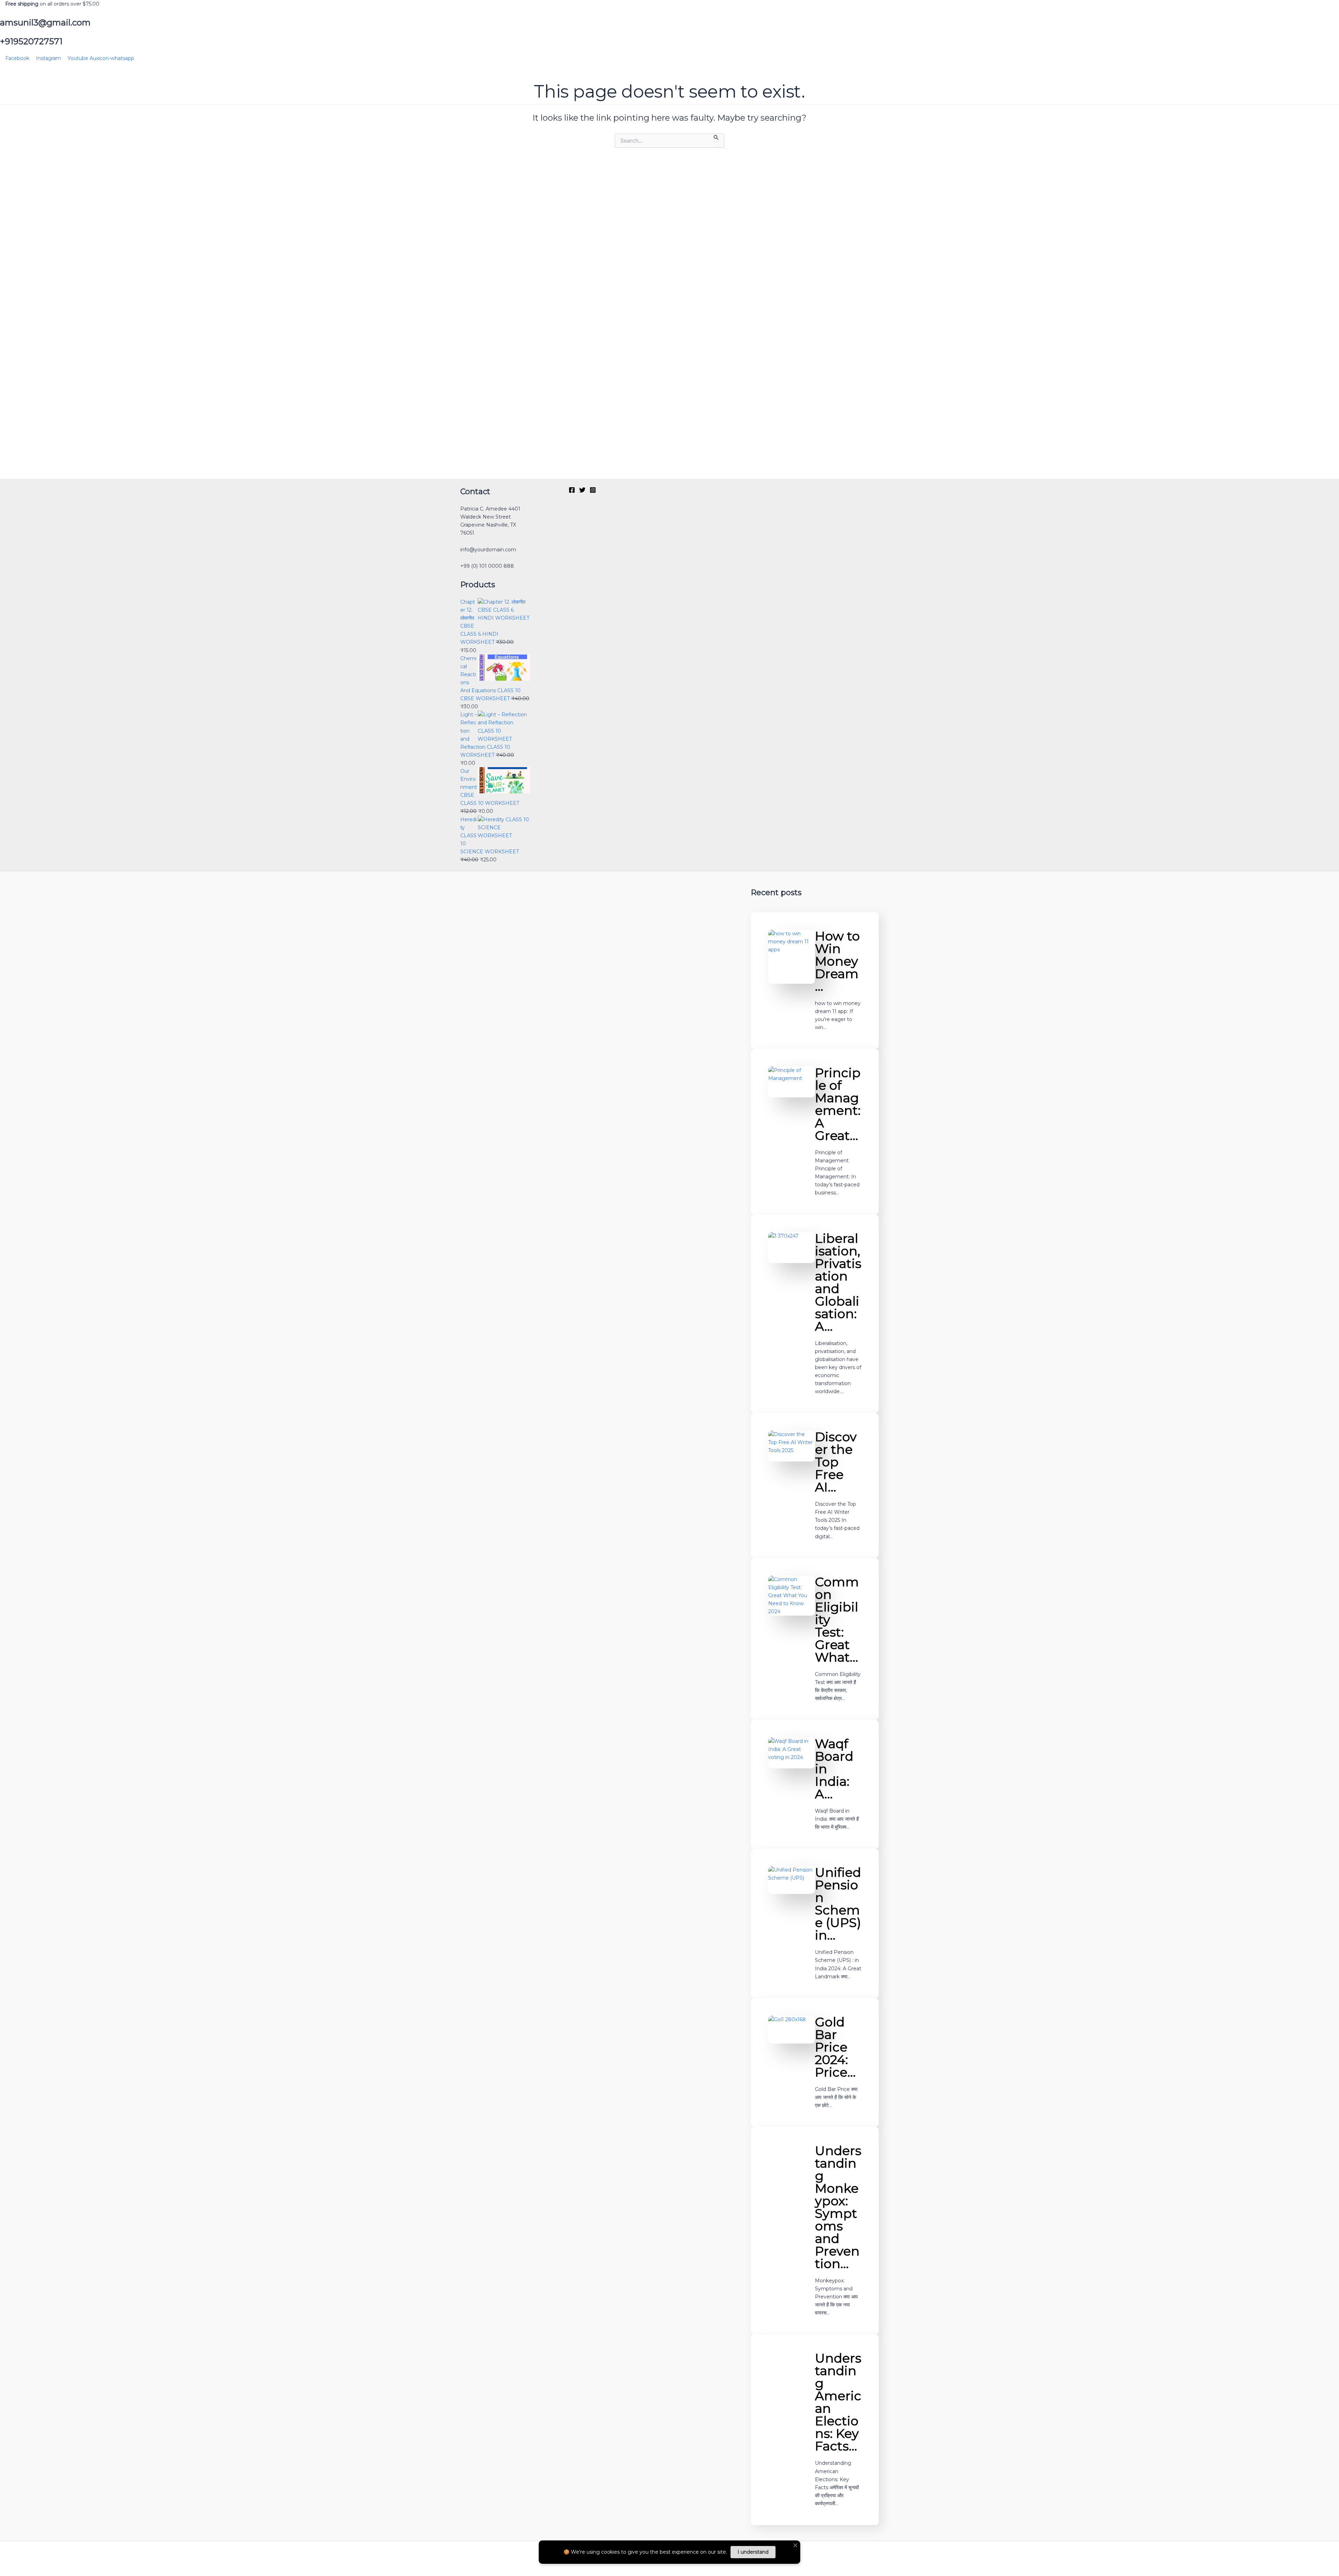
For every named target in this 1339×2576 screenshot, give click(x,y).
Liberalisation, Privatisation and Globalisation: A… (838, 1282)
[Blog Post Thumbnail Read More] (791, 957)
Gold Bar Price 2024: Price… (835, 2047)
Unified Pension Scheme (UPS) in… (838, 1904)
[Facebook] (572, 490)
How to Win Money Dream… (837, 961)
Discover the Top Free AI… (836, 1462)
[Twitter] (582, 490)
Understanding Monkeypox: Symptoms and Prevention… (838, 2207)
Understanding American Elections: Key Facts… (838, 2402)
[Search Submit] (716, 137)
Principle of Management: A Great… (838, 1104)
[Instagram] (593, 490)
